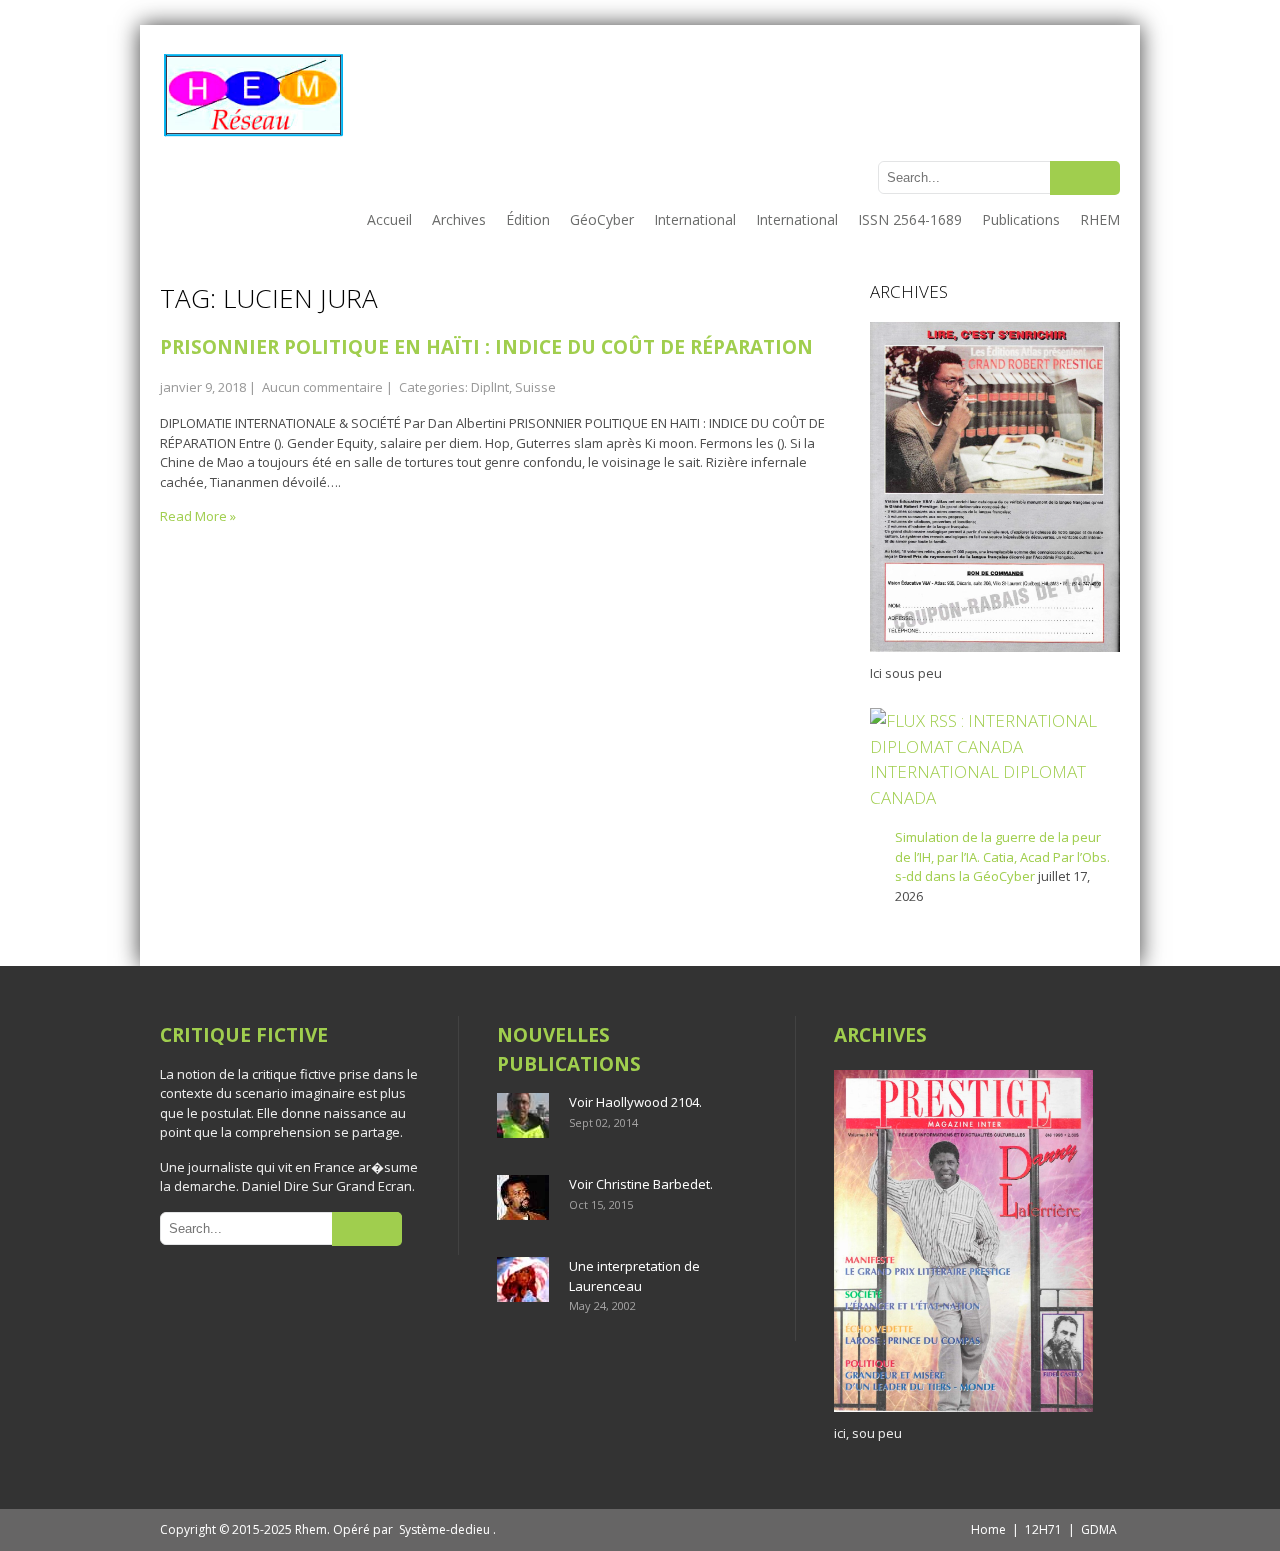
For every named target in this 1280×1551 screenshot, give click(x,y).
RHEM (1100, 219)
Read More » (198, 516)
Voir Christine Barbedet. (641, 1184)
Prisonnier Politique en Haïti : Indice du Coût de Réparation (486, 347)
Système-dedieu (444, 1529)
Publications (1021, 219)
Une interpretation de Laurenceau (634, 1276)
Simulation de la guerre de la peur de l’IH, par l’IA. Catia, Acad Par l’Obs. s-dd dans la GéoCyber (1002, 856)
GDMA (1099, 1529)
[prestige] (963, 1412)
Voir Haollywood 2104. (635, 1102)
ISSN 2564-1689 (910, 219)
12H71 (1043, 1529)
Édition (528, 219)
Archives (459, 219)
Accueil (389, 219)
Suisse (535, 387)
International (695, 219)
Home (988, 1529)
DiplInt (490, 387)
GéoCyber (602, 219)
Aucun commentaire (322, 387)
